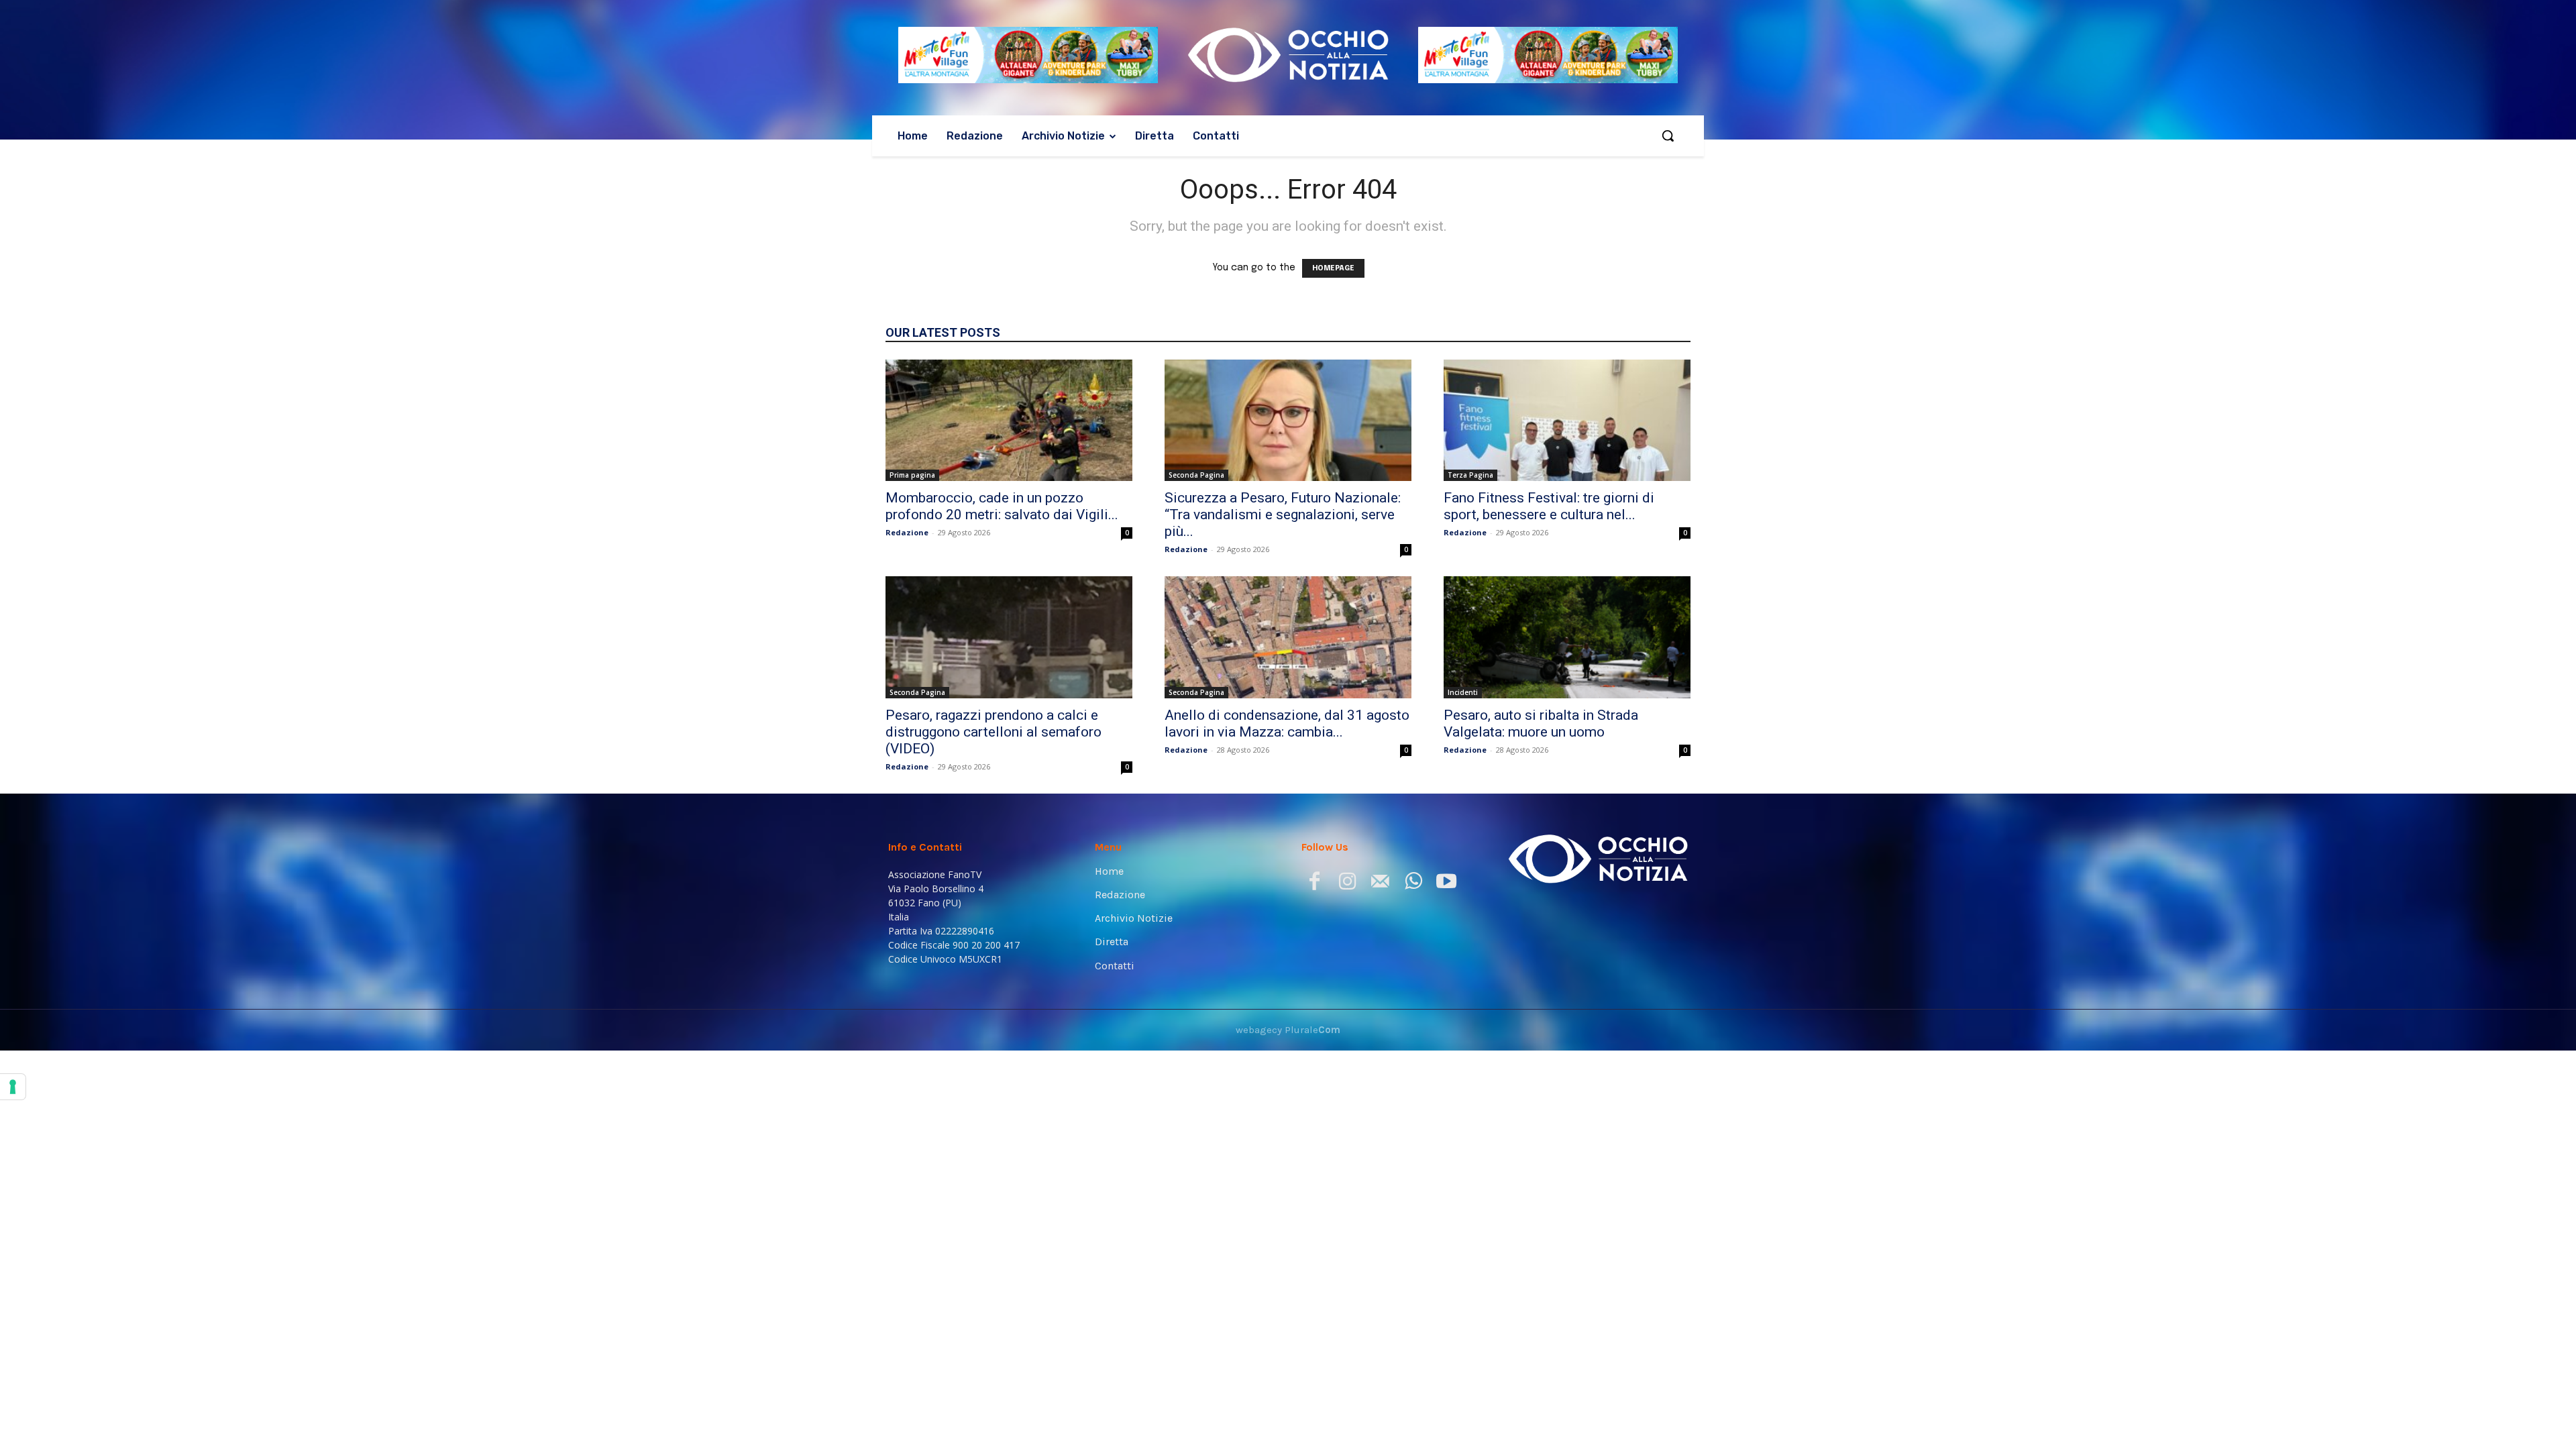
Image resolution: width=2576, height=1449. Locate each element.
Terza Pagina (1470, 475)
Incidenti (1463, 692)
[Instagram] (1347, 884)
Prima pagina (912, 475)
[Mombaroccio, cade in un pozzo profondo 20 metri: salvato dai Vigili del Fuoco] (1009, 421)
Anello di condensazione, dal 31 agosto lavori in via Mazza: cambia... (1287, 723)
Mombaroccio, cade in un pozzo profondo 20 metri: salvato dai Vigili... (1002, 506)
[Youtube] (1446, 884)
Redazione (907, 532)
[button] (1668, 136)
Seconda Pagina (1196, 475)
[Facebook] (1314, 884)
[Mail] (1380, 884)
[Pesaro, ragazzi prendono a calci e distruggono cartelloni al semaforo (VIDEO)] (1009, 637)
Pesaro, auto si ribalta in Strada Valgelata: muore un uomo (1541, 723)
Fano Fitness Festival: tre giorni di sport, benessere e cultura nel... (1549, 506)
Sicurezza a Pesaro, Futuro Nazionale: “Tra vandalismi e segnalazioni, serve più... (1283, 515)
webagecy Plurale (1288, 1030)
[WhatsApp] (1413, 884)
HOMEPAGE (1333, 268)
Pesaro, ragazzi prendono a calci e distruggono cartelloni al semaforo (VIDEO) (994, 732)
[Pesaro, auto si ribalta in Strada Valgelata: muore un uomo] (1567, 637)
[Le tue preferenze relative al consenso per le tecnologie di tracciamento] (13, 1087)
